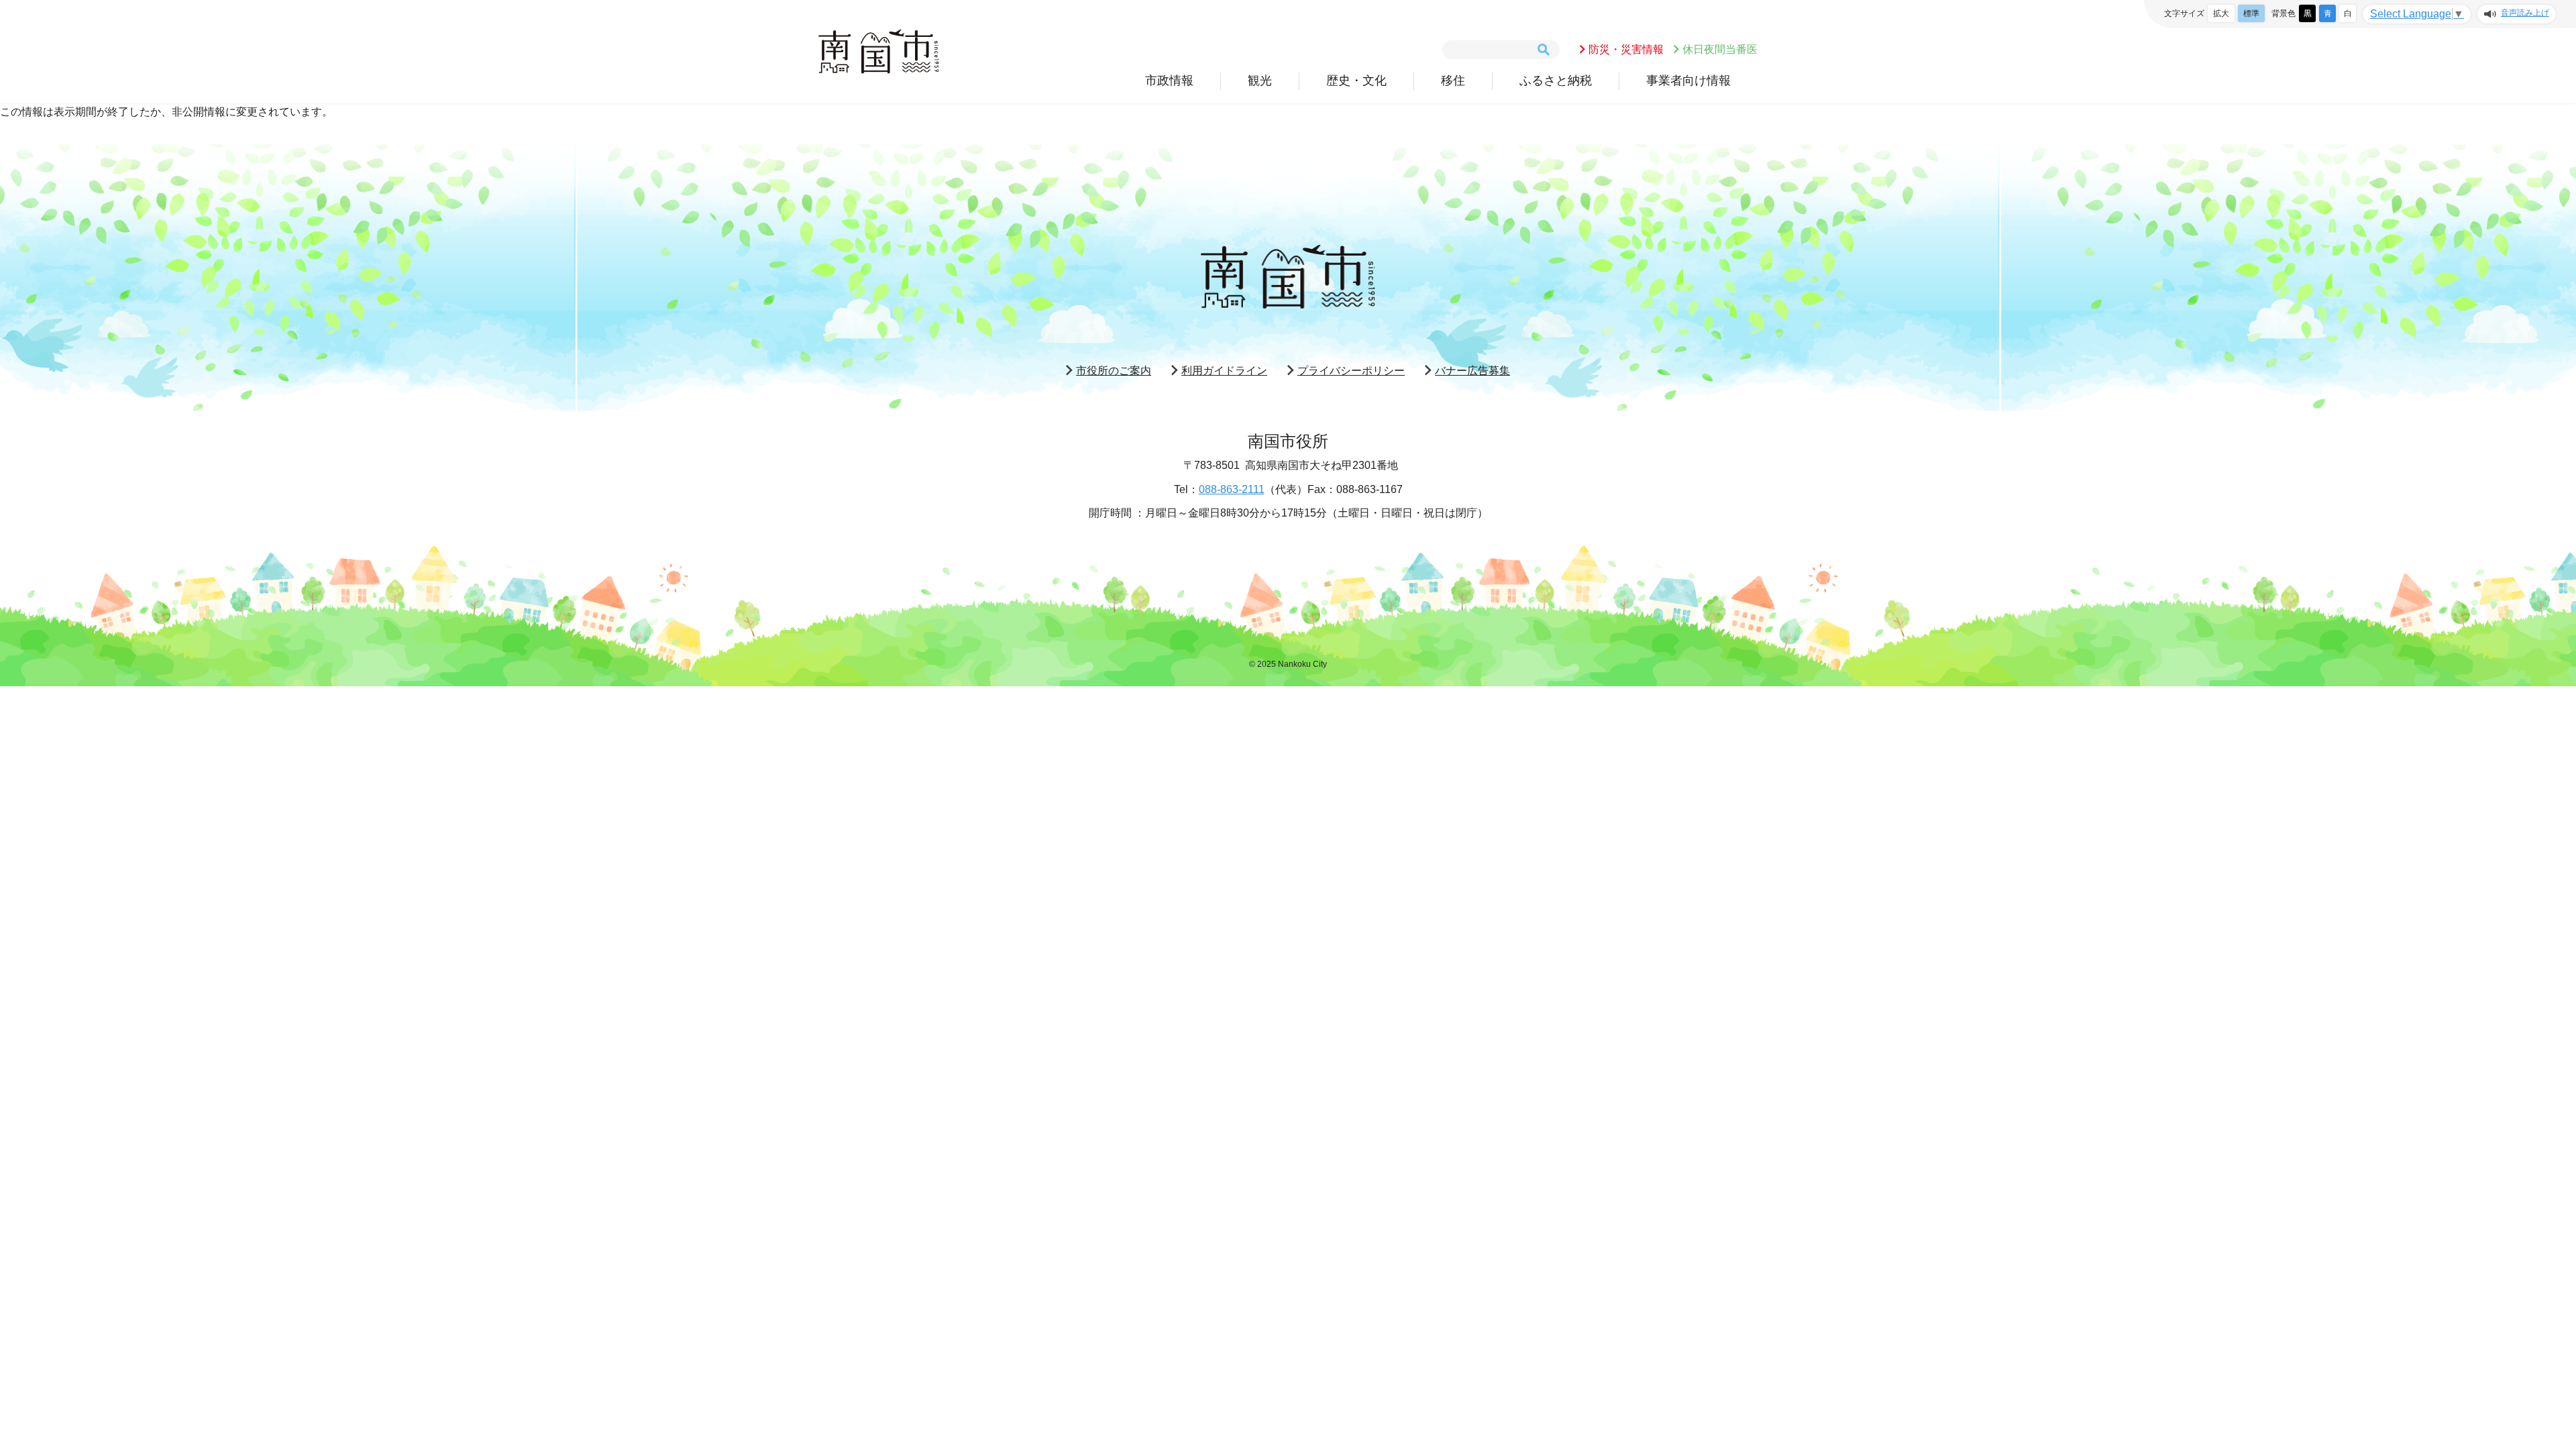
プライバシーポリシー (1351, 371)
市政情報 (1169, 80)
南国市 (879, 52)
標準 (2251, 13)
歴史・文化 (1356, 80)
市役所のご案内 (1114, 371)
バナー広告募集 (1472, 371)
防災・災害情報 (1626, 49)
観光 (1260, 80)
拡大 (2221, 13)
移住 (1453, 80)
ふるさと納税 (1556, 80)
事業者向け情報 (1688, 80)
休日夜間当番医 (1720, 49)
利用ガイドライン (1224, 371)
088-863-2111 (1232, 489)
